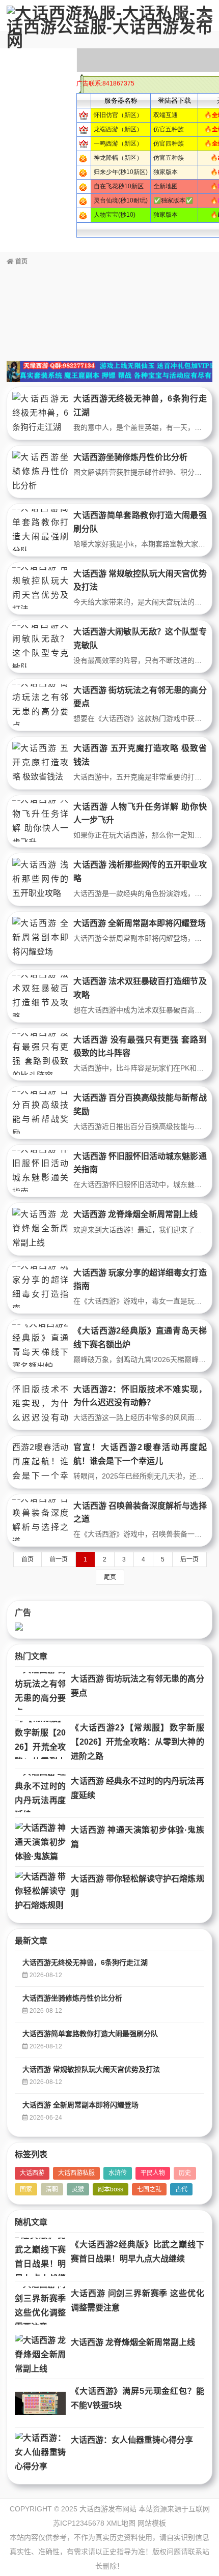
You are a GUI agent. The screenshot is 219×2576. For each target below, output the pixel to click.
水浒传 (118, 2173)
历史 (185, 2173)
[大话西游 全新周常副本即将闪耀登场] (40, 938)
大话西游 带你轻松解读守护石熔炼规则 (137, 1886)
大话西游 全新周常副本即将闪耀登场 (140, 923)
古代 (181, 2189)
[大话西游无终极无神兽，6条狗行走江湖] (40, 413)
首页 (21, 262)
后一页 (189, 1559)
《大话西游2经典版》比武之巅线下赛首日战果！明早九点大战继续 (137, 2252)
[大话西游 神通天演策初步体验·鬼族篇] (40, 1842)
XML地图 (121, 2523)
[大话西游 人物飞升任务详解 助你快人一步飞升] (40, 821)
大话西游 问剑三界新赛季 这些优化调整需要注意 (137, 2300)
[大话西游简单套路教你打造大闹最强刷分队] (40, 530)
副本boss (111, 2189)
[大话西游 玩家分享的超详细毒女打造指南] (40, 1287)
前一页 (59, 1559)
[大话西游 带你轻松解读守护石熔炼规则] (40, 1891)
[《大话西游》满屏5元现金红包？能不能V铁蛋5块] (40, 2403)
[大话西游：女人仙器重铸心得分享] (40, 2452)
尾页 (110, 1577)
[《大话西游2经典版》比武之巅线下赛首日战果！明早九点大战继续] (40, 2257)
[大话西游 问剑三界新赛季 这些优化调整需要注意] (40, 2306)
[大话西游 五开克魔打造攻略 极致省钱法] (40, 763)
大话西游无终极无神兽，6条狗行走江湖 (85, 1962)
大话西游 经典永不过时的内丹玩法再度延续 (137, 1788)
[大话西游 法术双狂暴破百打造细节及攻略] (40, 996)
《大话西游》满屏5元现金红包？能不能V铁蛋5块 (137, 2398)
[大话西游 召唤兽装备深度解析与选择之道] (40, 1521)
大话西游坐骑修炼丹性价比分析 (130, 457)
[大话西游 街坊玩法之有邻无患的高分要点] (40, 705)
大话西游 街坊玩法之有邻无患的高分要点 (137, 1686)
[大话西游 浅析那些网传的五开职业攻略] (40, 879)
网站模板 (152, 2523)
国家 (26, 2189)
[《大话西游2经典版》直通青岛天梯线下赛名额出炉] (40, 1345)
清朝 (52, 2189)
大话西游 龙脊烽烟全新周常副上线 (135, 1214)
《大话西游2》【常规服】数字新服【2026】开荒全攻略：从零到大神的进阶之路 (137, 1742)
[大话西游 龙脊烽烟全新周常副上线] (40, 1229)
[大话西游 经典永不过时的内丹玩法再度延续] (40, 1793)
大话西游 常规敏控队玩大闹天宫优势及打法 (91, 2069)
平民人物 (153, 2173)
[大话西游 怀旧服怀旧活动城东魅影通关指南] (40, 1171)
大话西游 (32, 2173)
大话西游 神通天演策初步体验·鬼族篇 (137, 1837)
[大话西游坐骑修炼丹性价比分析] (40, 472)
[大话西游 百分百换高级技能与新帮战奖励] (40, 1112)
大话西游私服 (76, 2173)
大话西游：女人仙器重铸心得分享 (132, 2440)
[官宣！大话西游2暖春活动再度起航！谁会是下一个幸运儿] (40, 1462)
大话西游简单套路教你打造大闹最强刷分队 (90, 2034)
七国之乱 (149, 2189)
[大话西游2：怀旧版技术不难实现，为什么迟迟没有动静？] (40, 1404)
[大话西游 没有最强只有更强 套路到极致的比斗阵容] (40, 1054)
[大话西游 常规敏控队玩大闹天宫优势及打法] (40, 588)
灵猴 (78, 2189)
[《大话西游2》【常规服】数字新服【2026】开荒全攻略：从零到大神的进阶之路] (40, 1740)
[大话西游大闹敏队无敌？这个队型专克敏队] (40, 646)
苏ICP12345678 (79, 2523)
